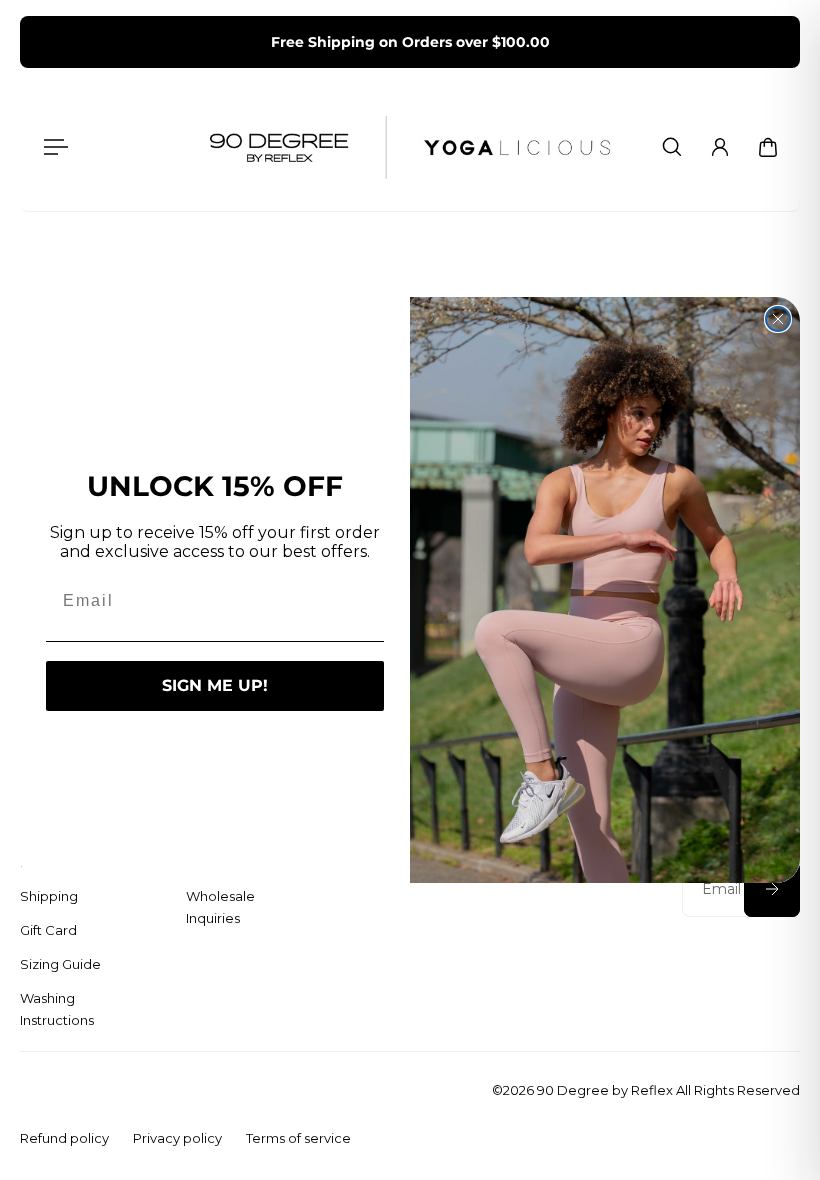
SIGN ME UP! (215, 685)
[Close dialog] (778, 319)
